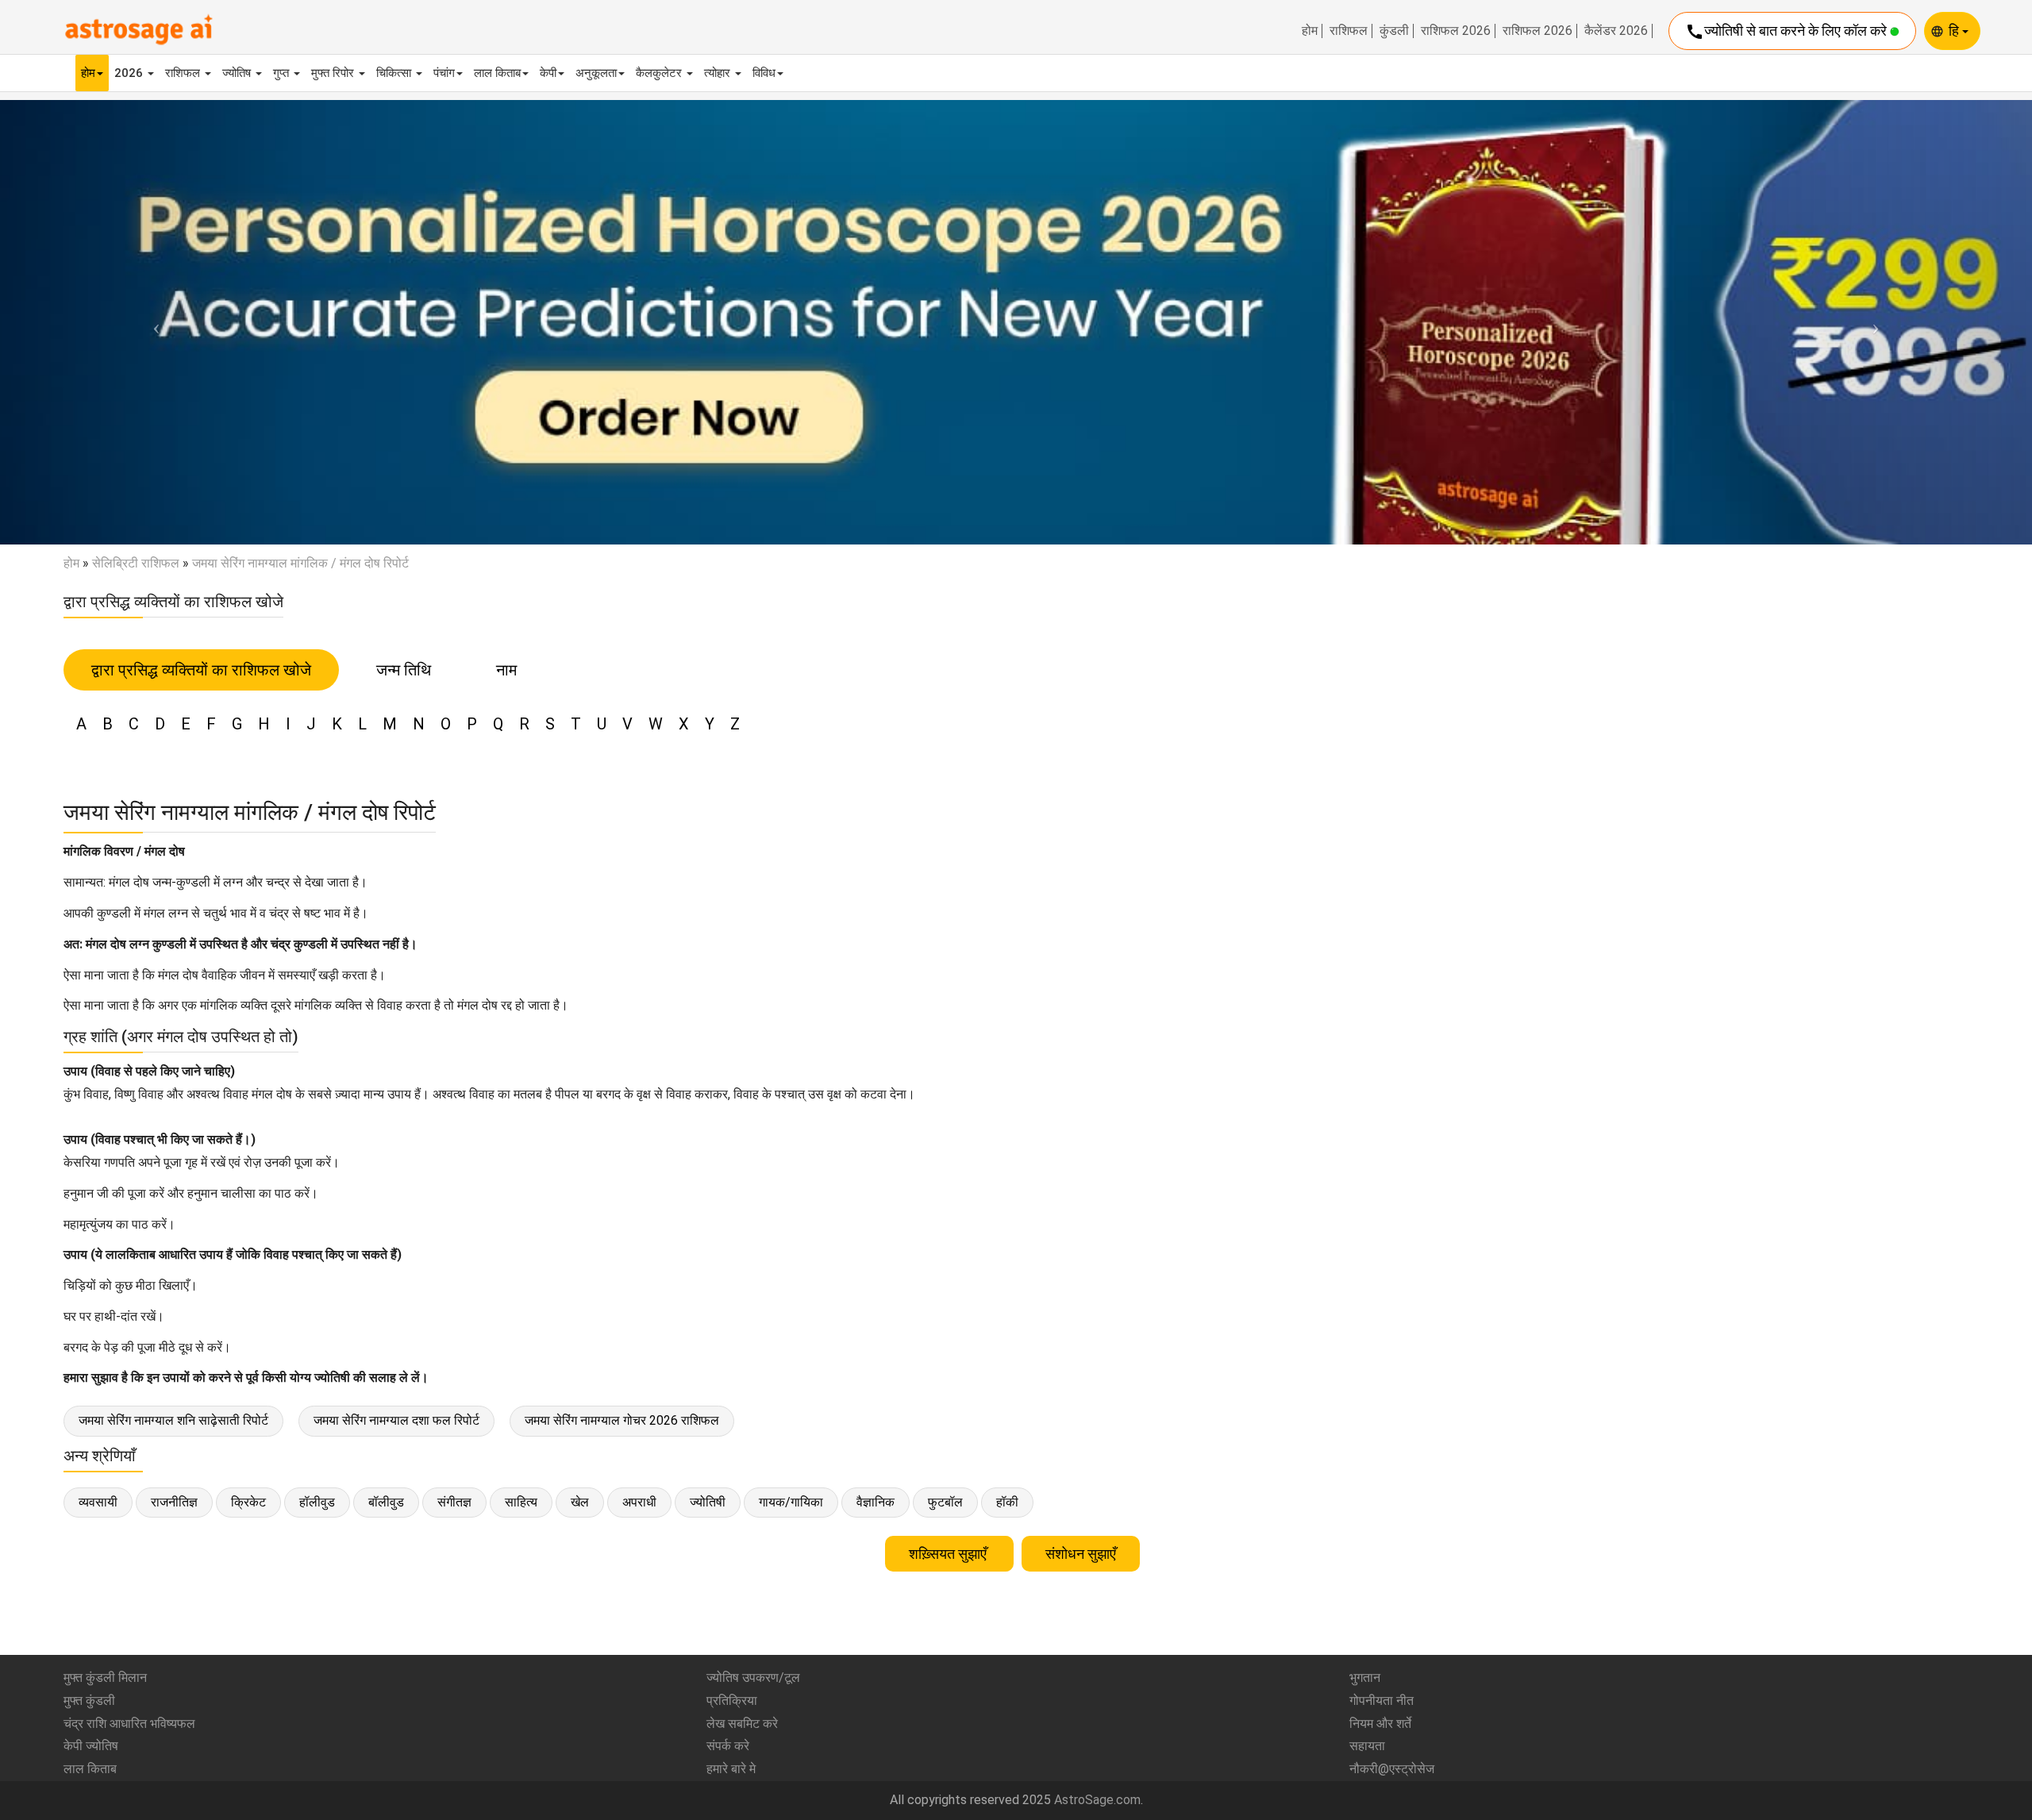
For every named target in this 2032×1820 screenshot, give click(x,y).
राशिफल (1349, 31)
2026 (130, 73)
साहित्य (521, 1502)
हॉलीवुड (317, 1502)
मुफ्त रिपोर (334, 73)
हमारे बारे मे (731, 1769)
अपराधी (639, 1502)
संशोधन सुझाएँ (1081, 1554)
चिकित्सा (395, 73)
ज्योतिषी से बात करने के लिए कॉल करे (1788, 32)
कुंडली (1394, 31)
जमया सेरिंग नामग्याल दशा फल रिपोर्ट (396, 1420)
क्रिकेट (248, 1502)
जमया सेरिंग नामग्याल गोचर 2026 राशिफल (622, 1420)
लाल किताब (497, 73)
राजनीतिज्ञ (174, 1502)
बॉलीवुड (386, 1502)
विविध (764, 73)
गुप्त (283, 73)
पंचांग (444, 73)
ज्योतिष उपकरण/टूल (753, 1678)
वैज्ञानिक (876, 1502)
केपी (548, 73)
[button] (152, 322)
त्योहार (719, 73)
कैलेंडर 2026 (1616, 31)
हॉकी (1007, 1502)
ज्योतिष (238, 73)
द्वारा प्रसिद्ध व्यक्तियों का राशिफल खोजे (201, 670)
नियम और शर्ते (1380, 1724)
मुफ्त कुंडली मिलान (105, 1678)
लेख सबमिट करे (742, 1724)
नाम (506, 670)
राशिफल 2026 (1456, 31)
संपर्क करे (728, 1746)
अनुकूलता (596, 73)
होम (1310, 31)
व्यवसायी (98, 1502)
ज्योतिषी (708, 1502)
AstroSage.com (1097, 1800)
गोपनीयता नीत (1382, 1701)
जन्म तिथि (404, 670)
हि (1955, 31)
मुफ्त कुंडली (89, 1701)
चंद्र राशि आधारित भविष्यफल (129, 1724)
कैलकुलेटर (660, 73)
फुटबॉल (945, 1502)
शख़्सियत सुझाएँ (949, 1554)
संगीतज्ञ (454, 1502)
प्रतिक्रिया (732, 1701)
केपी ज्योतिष (91, 1746)
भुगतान (1365, 1678)
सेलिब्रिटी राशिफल (136, 563)
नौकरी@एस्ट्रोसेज (1392, 1769)
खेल (580, 1502)
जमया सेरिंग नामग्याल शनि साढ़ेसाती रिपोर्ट (173, 1420)
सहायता (1367, 1746)
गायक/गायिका (791, 1502)
